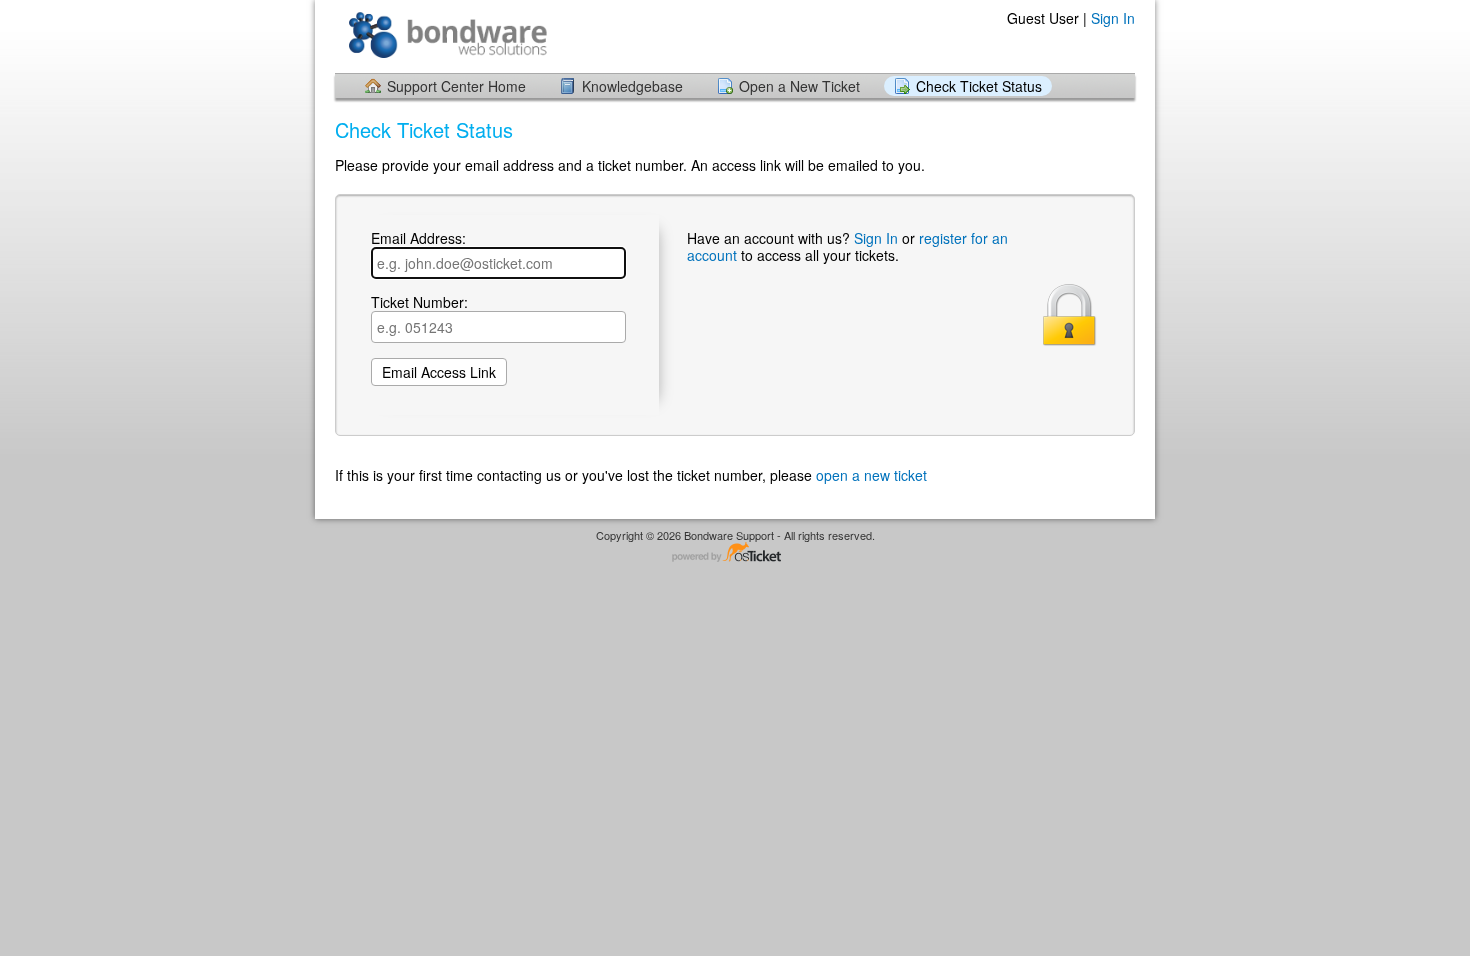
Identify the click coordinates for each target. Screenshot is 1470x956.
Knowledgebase (632, 86)
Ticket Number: (419, 303)
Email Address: (418, 239)
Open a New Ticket (799, 86)
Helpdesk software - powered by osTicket (735, 553)
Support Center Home (456, 86)
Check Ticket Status (979, 86)
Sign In (1113, 18)
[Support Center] (447, 35)
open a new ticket (871, 475)
